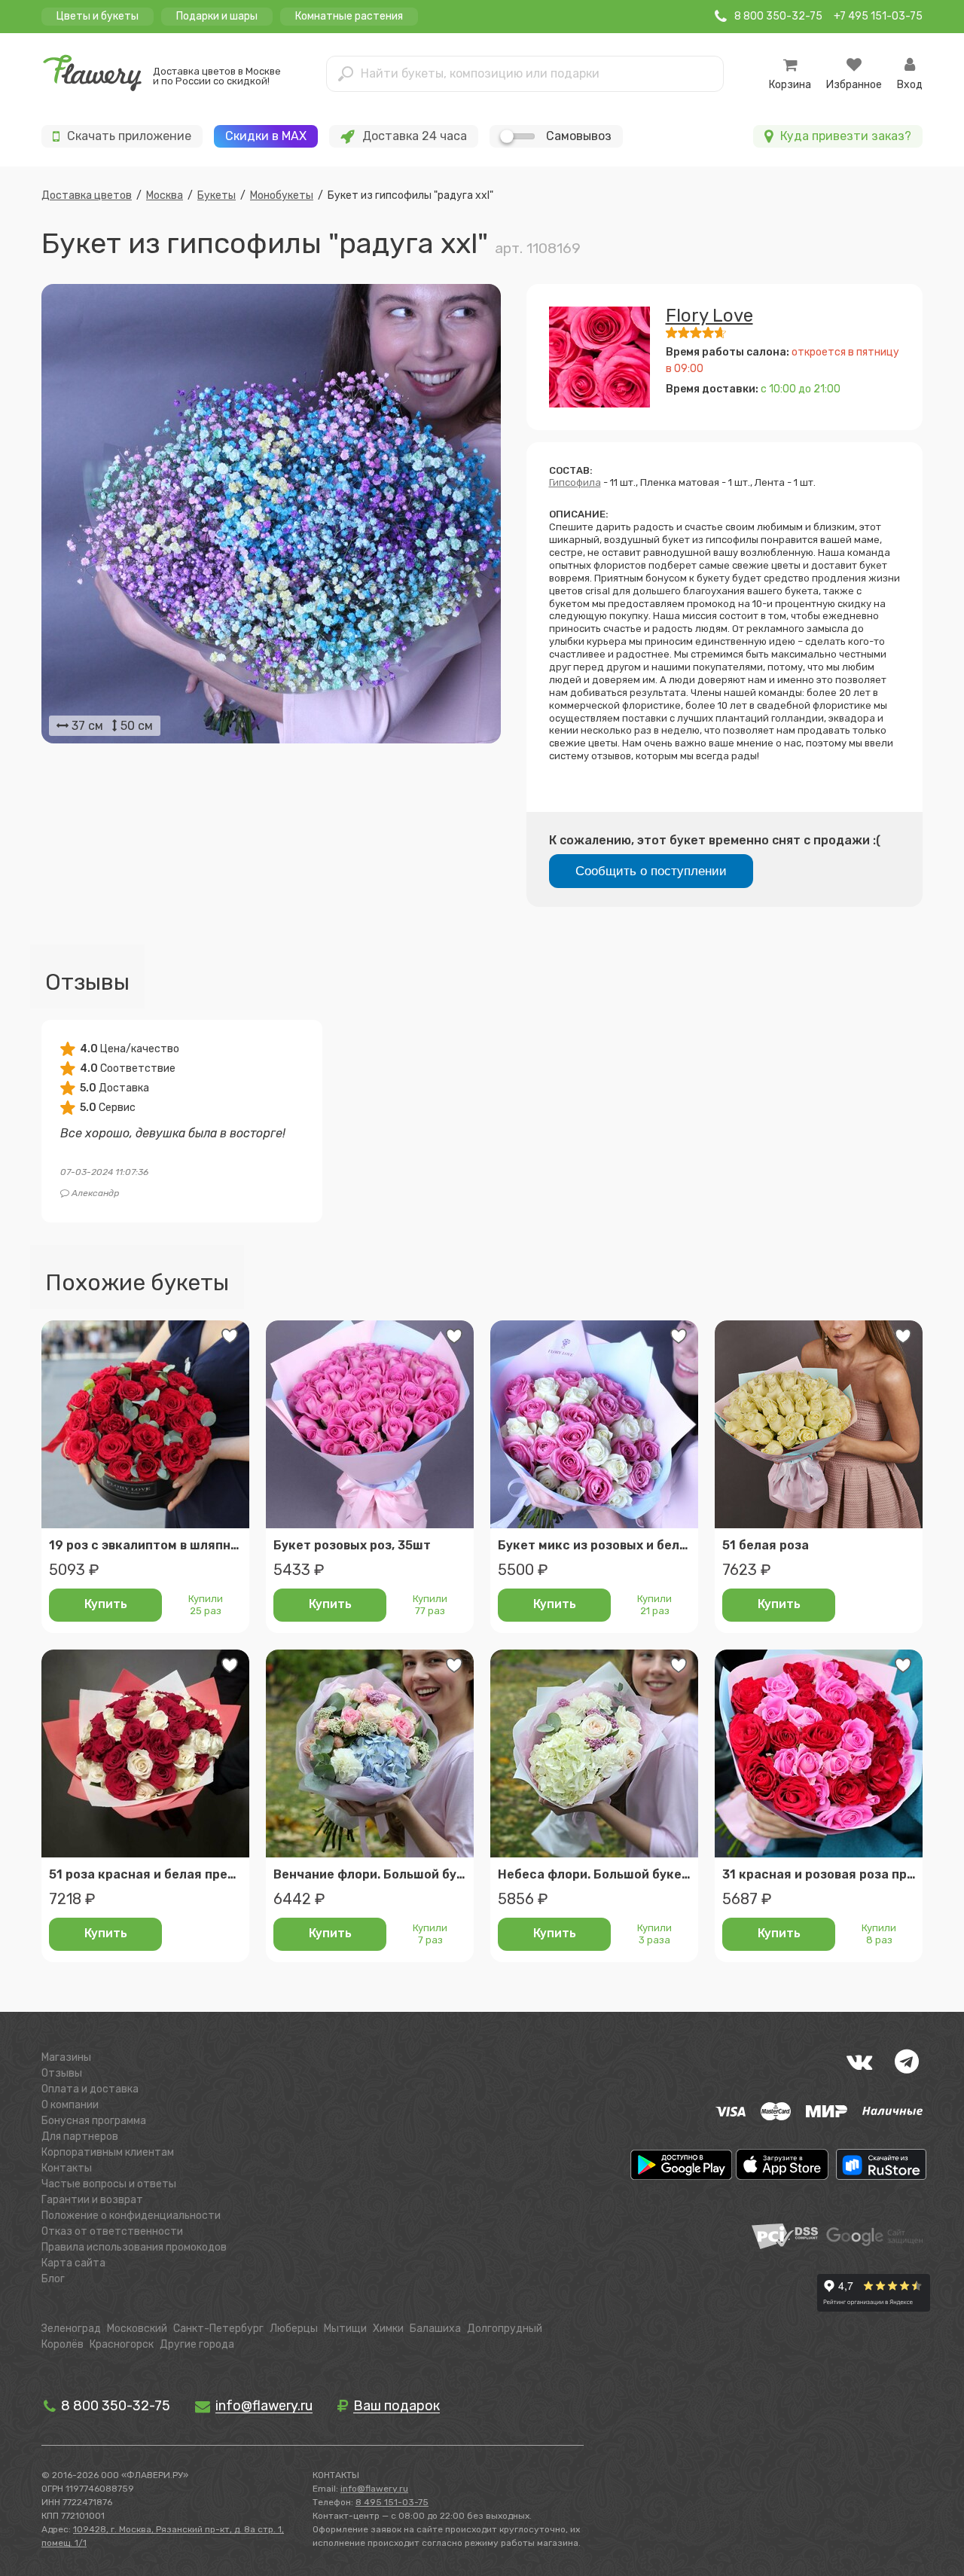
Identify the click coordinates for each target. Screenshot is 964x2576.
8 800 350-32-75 (114, 2406)
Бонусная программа (94, 2121)
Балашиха (435, 2329)
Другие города (197, 2344)
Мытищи (345, 2329)
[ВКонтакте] (859, 2062)
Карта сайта (73, 2263)
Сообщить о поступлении (651, 871)
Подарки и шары (217, 16)
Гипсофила (575, 482)
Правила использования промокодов (134, 2247)
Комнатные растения (349, 16)
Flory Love (709, 316)
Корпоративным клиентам (108, 2152)
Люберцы (294, 2329)
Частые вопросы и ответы (109, 2184)
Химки (388, 2329)
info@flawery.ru (374, 2489)
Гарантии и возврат (92, 2200)
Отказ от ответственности (112, 2231)
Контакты (67, 2168)
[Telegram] (907, 2062)
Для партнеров (80, 2136)
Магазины (66, 2057)
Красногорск (122, 2344)
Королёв (63, 2344)
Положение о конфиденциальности (131, 2216)
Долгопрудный (505, 2329)
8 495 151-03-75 (392, 2502)
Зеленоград (71, 2329)
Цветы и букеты (98, 16)
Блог (53, 2279)
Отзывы (62, 2073)
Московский (137, 2329)
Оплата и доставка (90, 2089)
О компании (70, 2105)
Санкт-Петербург (218, 2329)
